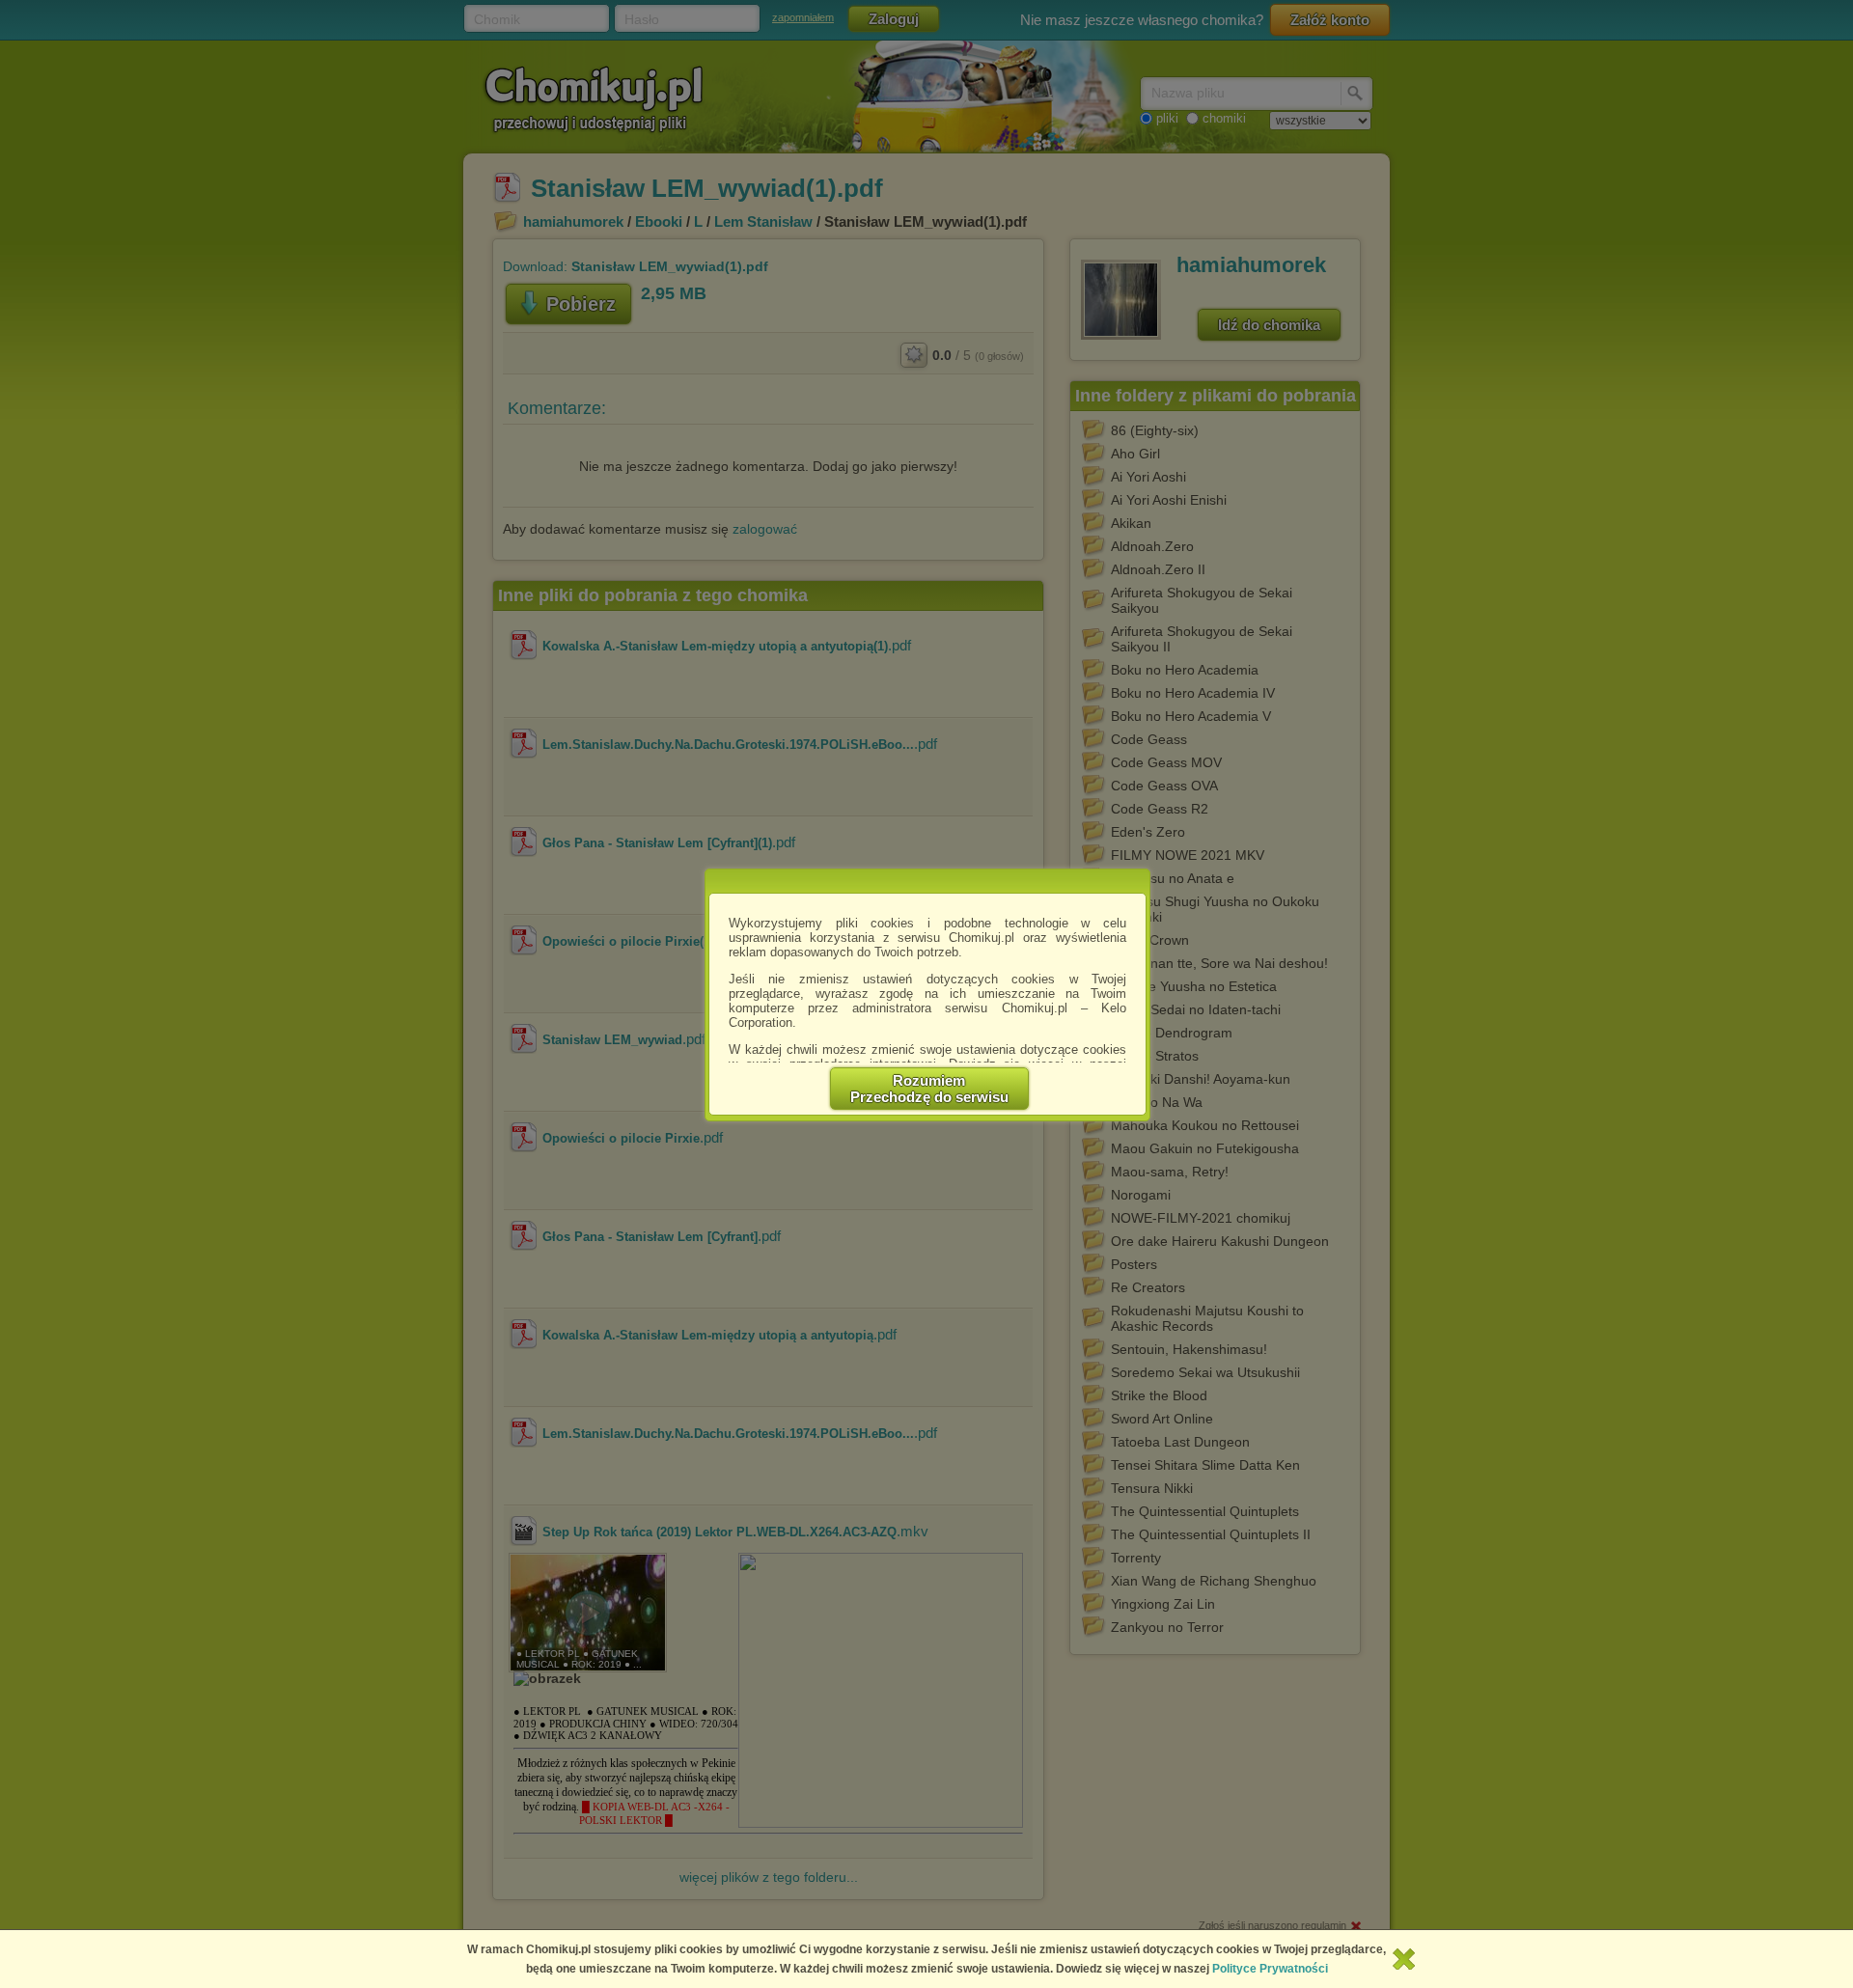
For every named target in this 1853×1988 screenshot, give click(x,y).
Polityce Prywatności (1270, 1969)
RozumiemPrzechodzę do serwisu (929, 1089)
